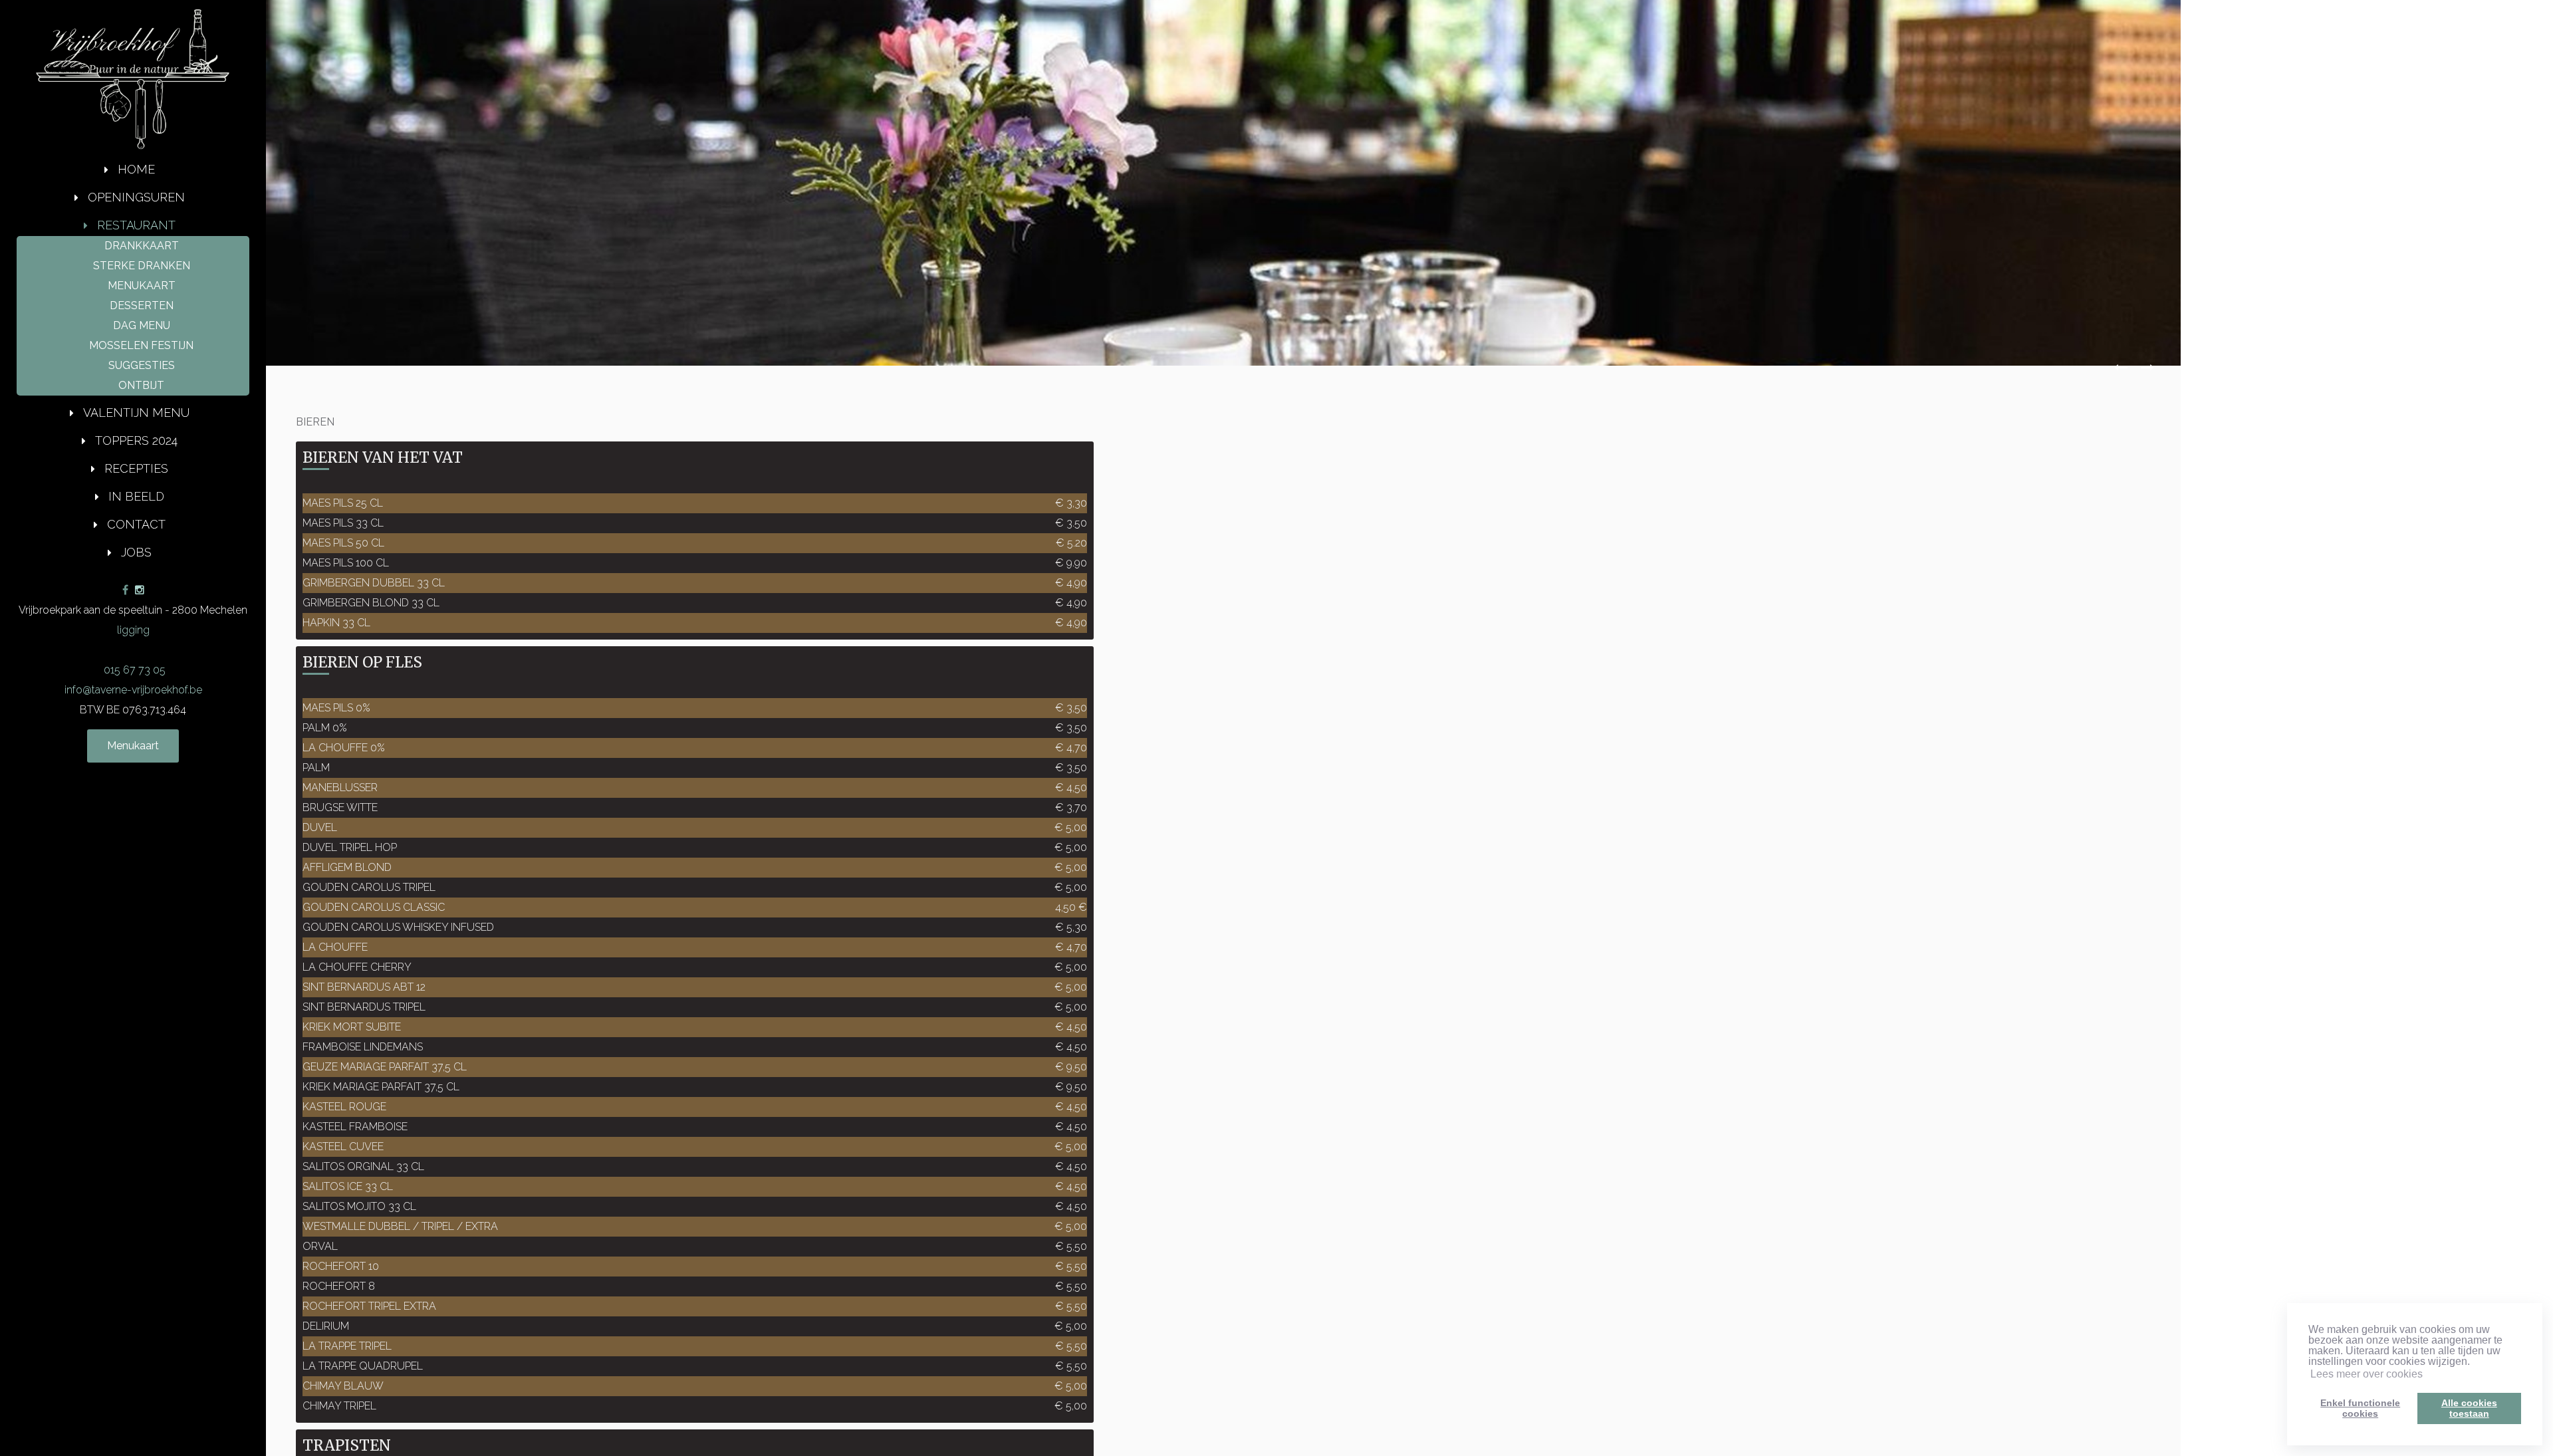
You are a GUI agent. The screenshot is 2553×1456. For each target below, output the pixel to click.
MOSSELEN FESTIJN (141, 345)
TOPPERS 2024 (136, 440)
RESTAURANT (136, 225)
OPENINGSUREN (136, 197)
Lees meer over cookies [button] (2367, 1374)
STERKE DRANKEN (142, 266)
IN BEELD (136, 496)
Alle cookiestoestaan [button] (2469, 1408)
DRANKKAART (142, 246)
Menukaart (133, 746)
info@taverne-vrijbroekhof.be (133, 690)
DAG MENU (142, 325)
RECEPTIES (136, 468)
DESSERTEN (142, 305)
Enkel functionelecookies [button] (2360, 1408)
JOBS (136, 552)
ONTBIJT (141, 385)
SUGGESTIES (142, 365)
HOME (136, 169)
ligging (133, 630)
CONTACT (136, 524)
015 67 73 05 (133, 670)
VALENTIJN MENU (136, 413)
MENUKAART (142, 286)
